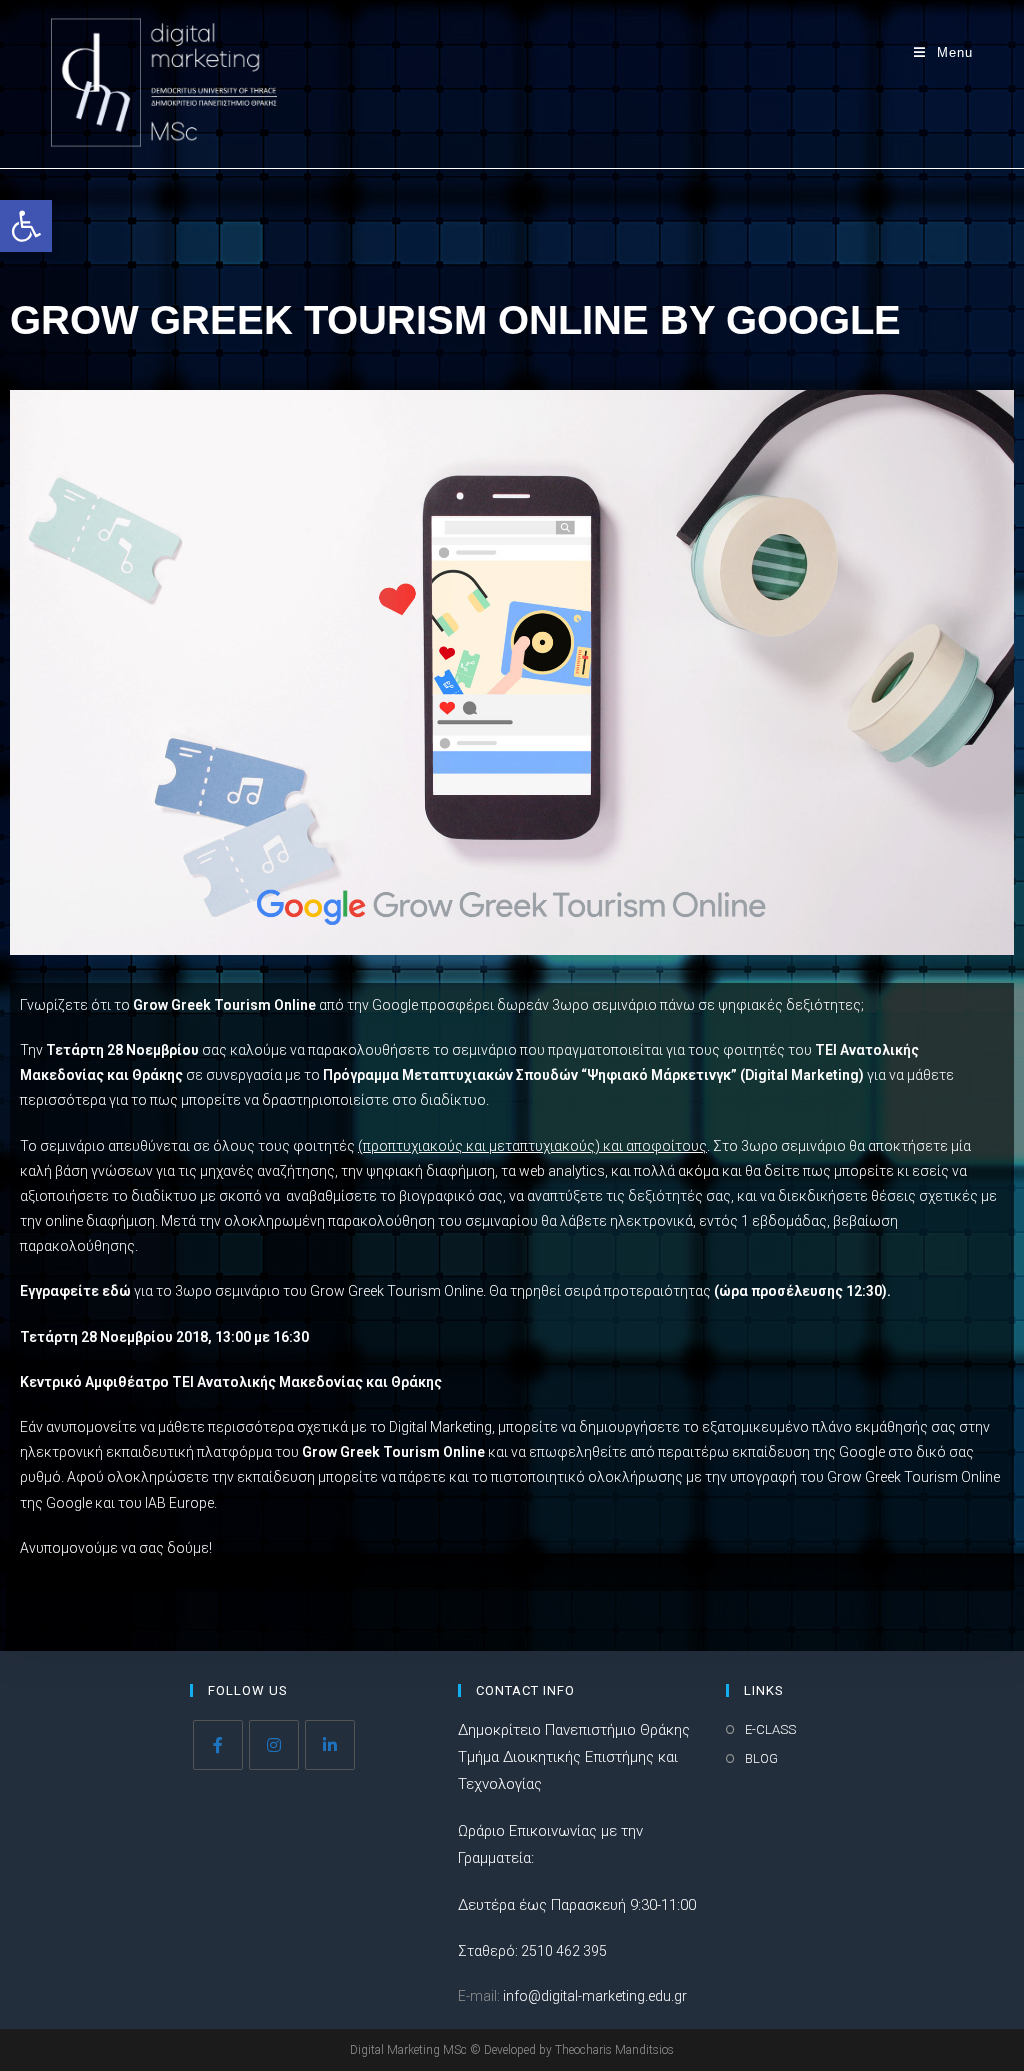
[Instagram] (274, 1745)
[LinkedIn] (330, 1745)
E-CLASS (770, 1729)
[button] (26, 226)
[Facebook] (218, 1745)
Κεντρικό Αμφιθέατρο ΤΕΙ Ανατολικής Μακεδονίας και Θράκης (231, 1382)
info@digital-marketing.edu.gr (595, 1996)
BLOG (761, 1758)
